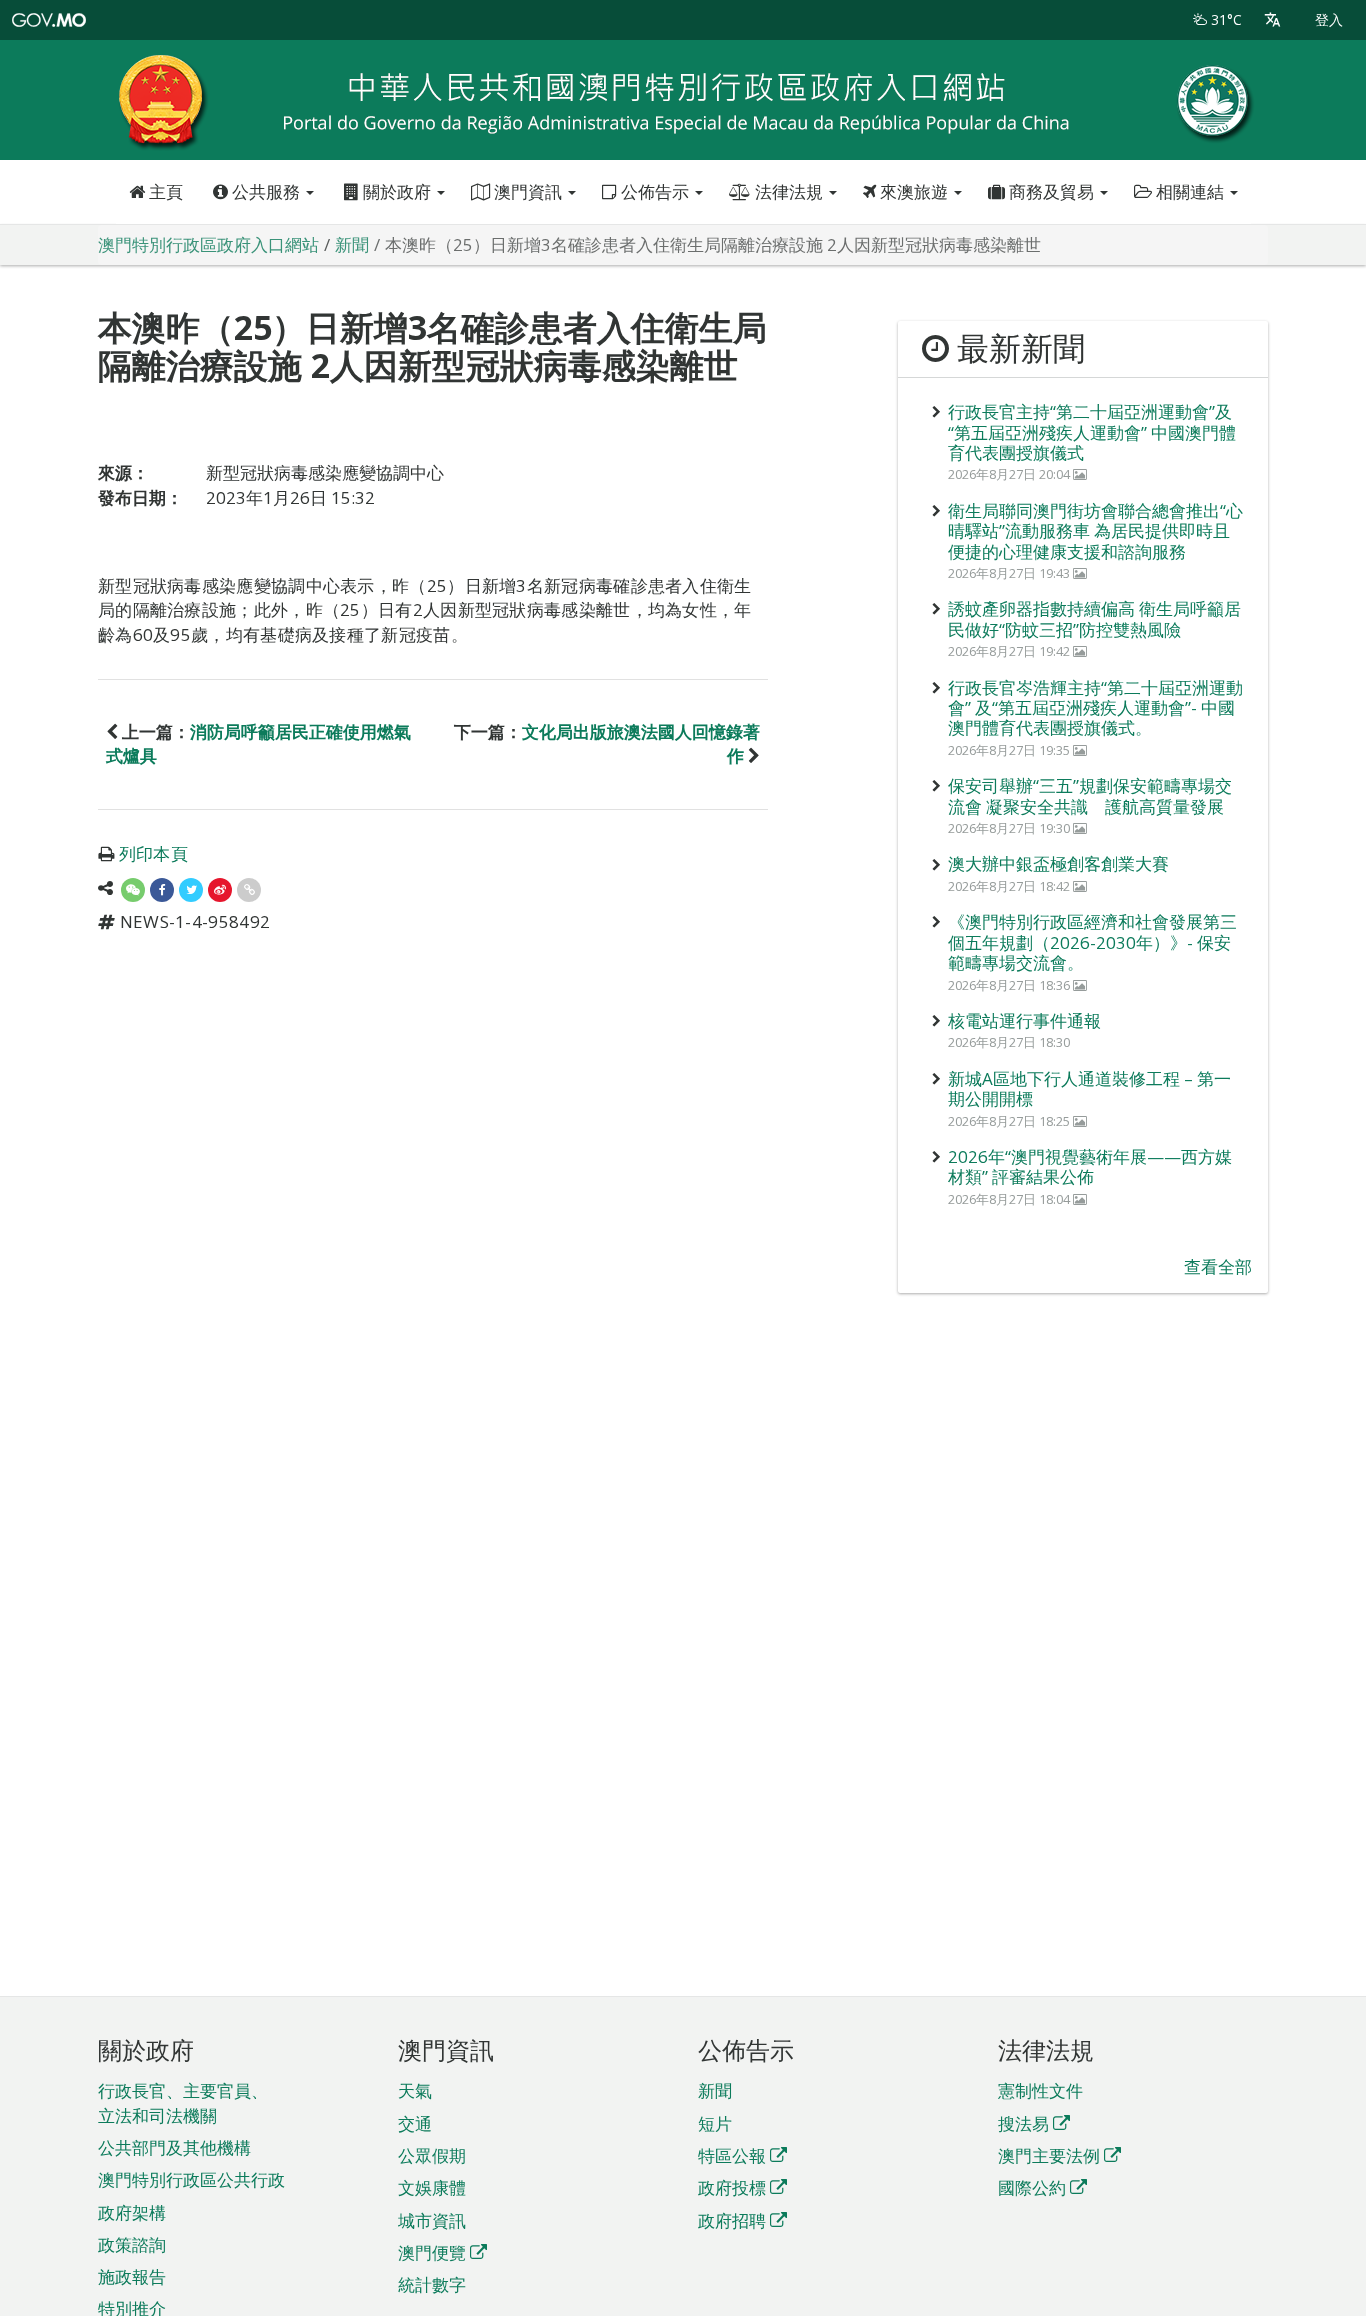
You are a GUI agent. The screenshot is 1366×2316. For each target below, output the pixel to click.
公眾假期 (432, 2155)
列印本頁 (153, 853)
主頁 (164, 191)
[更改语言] (1272, 20)
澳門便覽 (432, 2252)
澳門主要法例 (1049, 2155)
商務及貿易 (1051, 191)
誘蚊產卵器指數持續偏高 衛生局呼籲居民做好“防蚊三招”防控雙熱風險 (1094, 618)
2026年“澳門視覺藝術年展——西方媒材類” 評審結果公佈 (1090, 1166)
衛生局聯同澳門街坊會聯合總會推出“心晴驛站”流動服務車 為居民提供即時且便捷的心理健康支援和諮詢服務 (1095, 531)
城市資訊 (432, 2220)
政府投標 (732, 2187)
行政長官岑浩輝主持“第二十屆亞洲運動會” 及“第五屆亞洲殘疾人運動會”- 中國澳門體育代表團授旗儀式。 (1095, 708)
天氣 (415, 2090)
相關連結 (1190, 191)
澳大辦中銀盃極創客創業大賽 (1058, 863)
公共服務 (266, 191)
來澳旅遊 (914, 191)
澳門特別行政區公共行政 (191, 2179)
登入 (1329, 19)
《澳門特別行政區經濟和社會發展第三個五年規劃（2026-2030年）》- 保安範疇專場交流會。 (1092, 942)
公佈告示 (655, 191)
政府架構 (132, 2212)
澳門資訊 (528, 191)
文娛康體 (432, 2187)
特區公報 (732, 2155)
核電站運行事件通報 (1024, 1020)
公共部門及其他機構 (174, 2147)
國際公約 (1032, 2187)
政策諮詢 (132, 2244)
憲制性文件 (1040, 2090)
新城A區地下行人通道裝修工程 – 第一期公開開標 (1089, 1088)
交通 (415, 2123)
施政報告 (132, 2276)
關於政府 (397, 191)
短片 (715, 2123)
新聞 (715, 2090)
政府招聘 (732, 2220)
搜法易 (1023, 2123)
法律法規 (789, 191)
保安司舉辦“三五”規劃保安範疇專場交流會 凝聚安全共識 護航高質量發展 (1090, 795)
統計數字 (432, 2284)
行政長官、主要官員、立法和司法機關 (183, 2102)
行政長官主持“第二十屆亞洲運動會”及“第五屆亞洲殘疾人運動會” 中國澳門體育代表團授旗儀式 (1092, 432)
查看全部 (1218, 1266)
